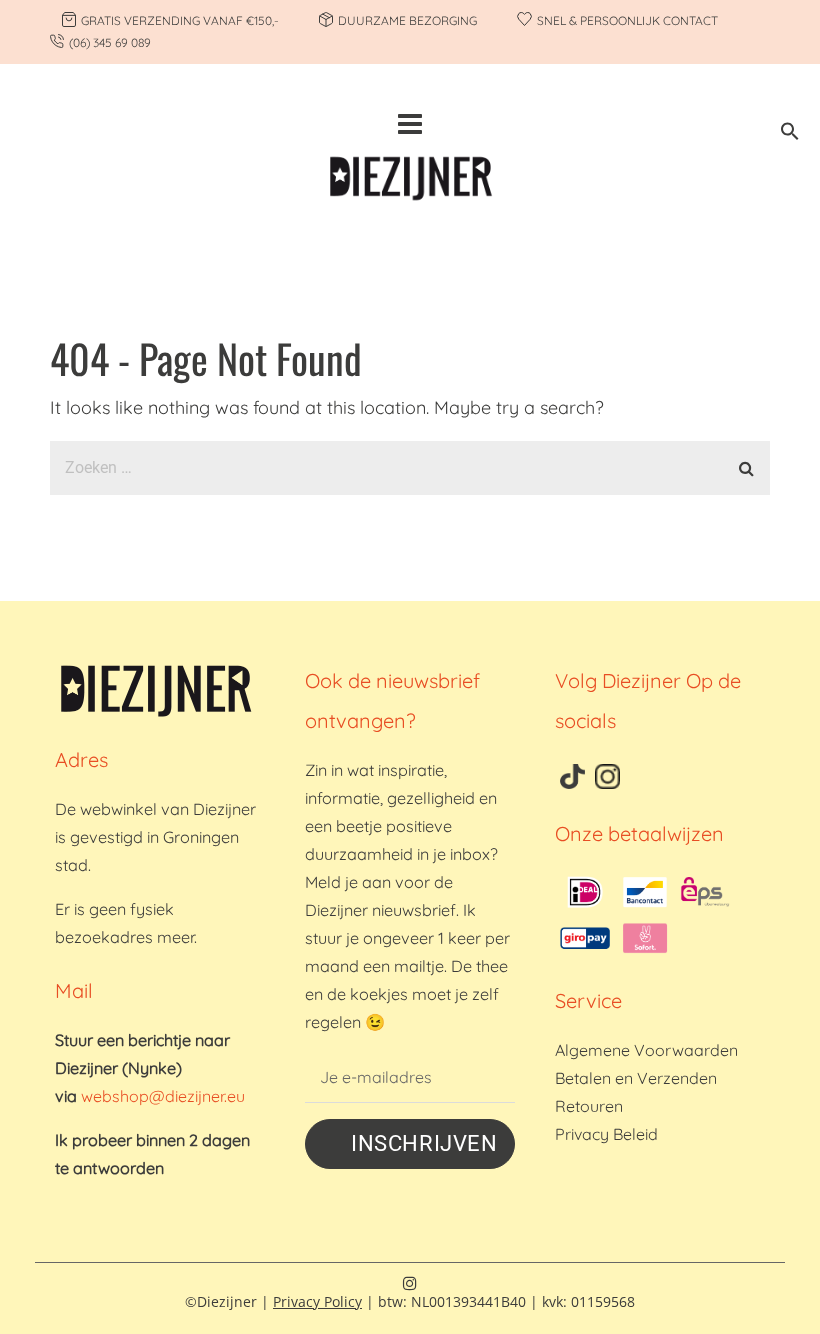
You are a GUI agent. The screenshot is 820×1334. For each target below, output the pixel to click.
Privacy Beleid (606, 1134)
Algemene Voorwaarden (646, 1050)
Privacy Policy (317, 1301)
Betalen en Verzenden (636, 1078)
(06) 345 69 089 (110, 42)
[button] (790, 134)
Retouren (589, 1106)
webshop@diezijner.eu (163, 1096)
